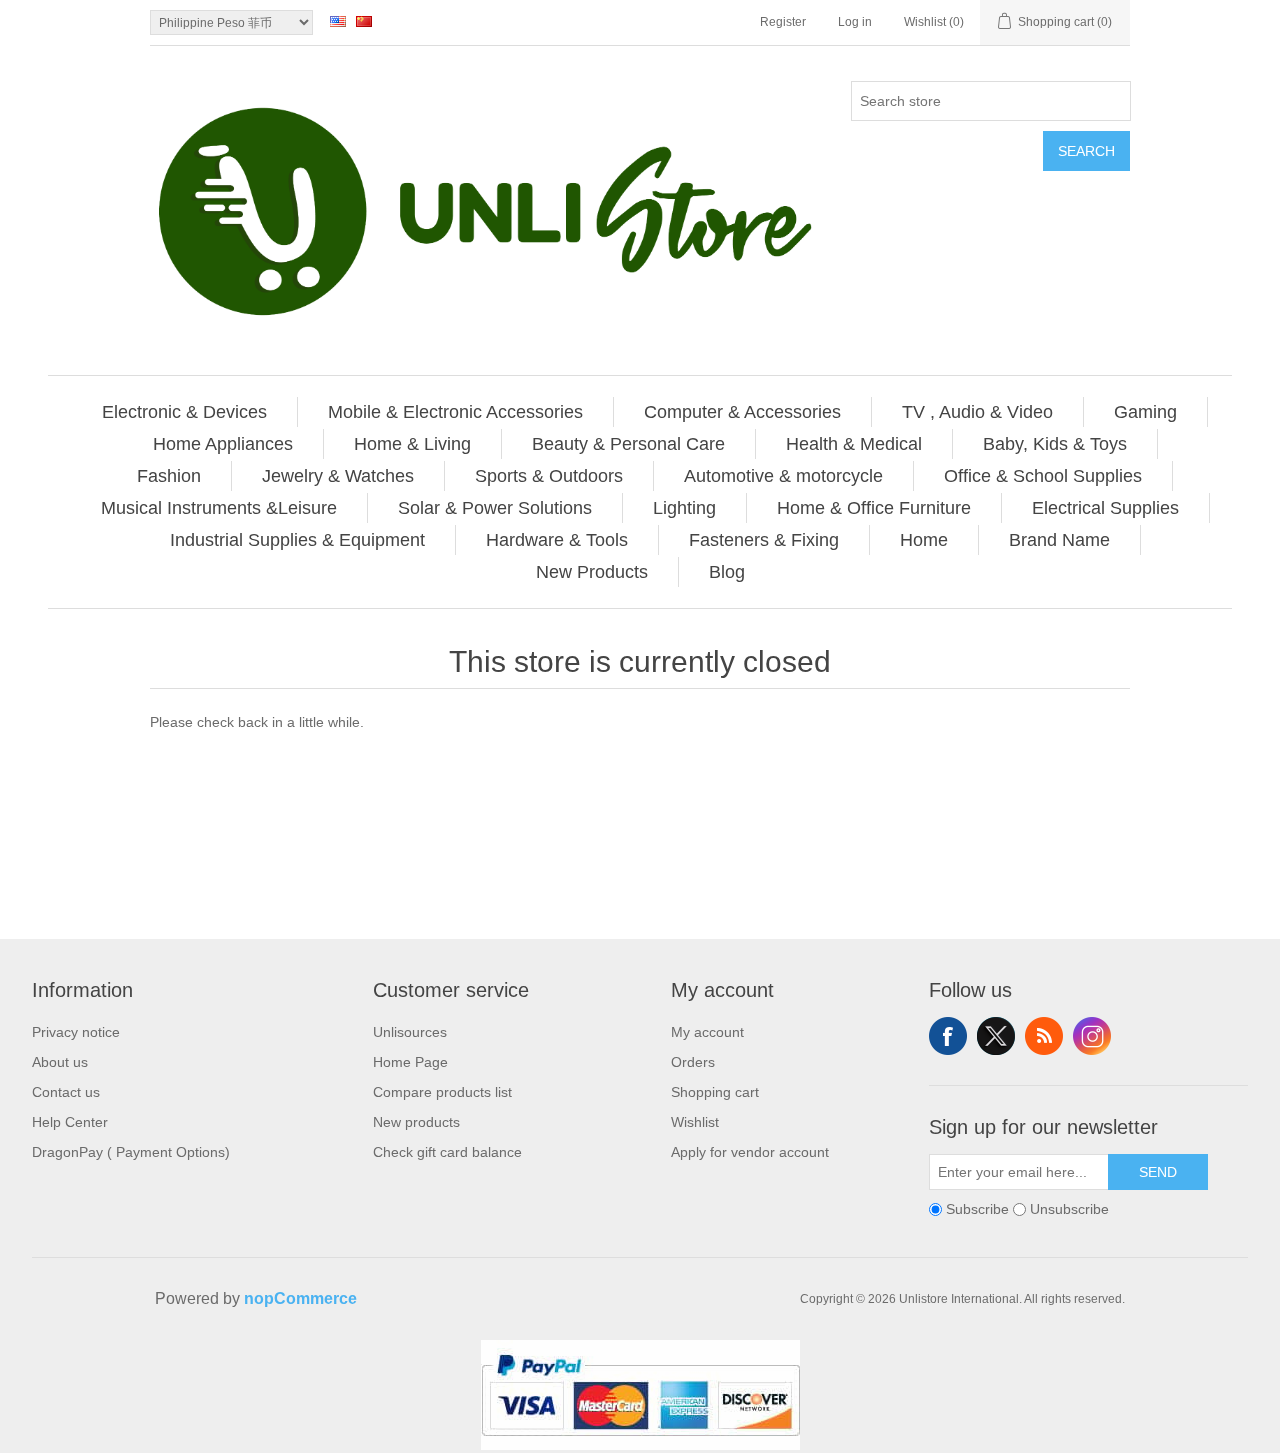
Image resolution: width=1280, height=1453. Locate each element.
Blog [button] (727, 572)
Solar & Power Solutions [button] (495, 508)
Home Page (410, 1062)
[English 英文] (338, 21)
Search (1086, 151)
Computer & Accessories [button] (742, 412)
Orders (693, 1062)
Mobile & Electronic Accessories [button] (455, 412)
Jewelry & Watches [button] (338, 476)
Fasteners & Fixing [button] (764, 540)
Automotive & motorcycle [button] (783, 476)
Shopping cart (715, 1092)
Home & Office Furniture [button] (874, 508)
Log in (855, 22)
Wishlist (695, 1122)
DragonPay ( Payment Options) (131, 1152)
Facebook (948, 1036)
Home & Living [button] (412, 444)
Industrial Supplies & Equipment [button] (297, 540)
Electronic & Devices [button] (184, 412)
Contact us (66, 1092)
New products (416, 1122)
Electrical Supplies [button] (1105, 508)
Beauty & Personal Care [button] (628, 444)
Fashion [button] (169, 476)
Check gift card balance (447, 1152)
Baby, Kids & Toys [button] (1055, 444)
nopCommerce (300, 1298)
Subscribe (977, 1209)
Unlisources (410, 1032)
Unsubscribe (1069, 1209)
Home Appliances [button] (223, 444)
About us (60, 1062)
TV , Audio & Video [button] (977, 412)
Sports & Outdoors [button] (549, 476)
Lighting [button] (684, 508)
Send (1158, 1172)
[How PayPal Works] (640, 1445)
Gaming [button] (1145, 412)
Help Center (70, 1122)
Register (783, 22)
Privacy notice (76, 1032)
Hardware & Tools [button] (557, 540)
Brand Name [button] (1059, 540)
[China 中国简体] (364, 21)
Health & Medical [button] (854, 444)
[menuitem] (185, 412)
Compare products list (442, 1092)
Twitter (996, 1036)
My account (707, 1032)
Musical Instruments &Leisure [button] (219, 508)
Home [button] (924, 540)
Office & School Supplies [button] (1043, 476)
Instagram (1092, 1036)
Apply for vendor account (750, 1152)
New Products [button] (592, 572)
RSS (1044, 1036)
